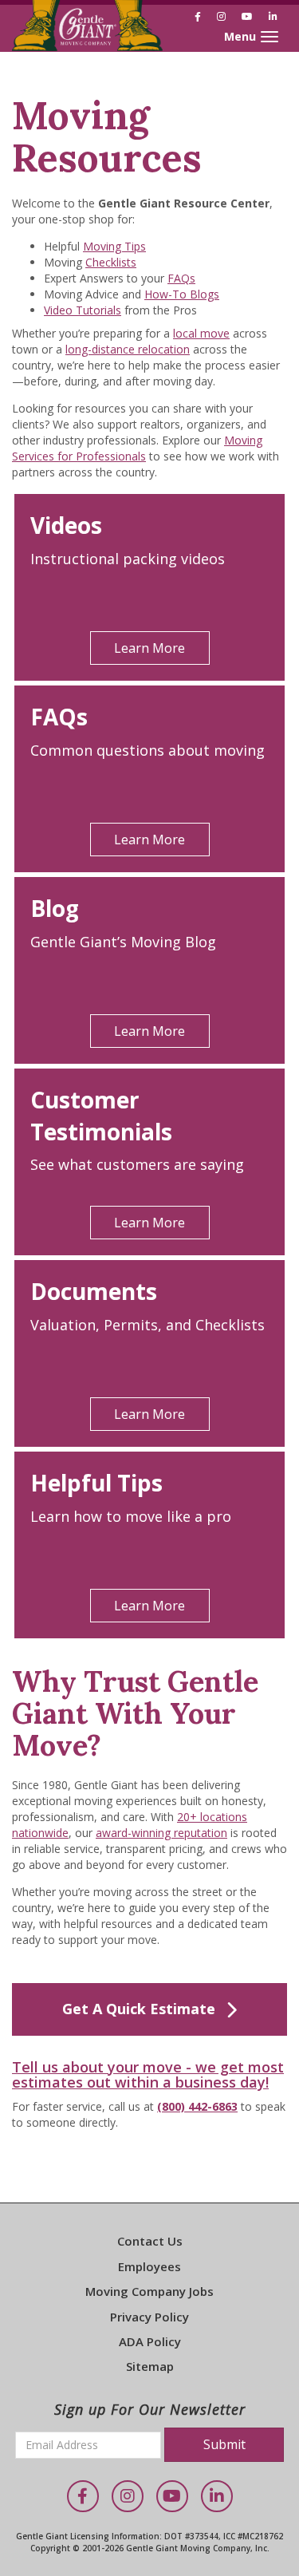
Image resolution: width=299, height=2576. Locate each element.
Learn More (149, 648)
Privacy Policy (149, 2317)
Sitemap (150, 2366)
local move (201, 333)
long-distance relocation (128, 349)
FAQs (181, 278)
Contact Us (150, 2241)
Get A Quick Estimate (139, 2009)
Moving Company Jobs (149, 2291)
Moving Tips (114, 246)
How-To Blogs (182, 294)
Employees (149, 2266)
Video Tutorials (83, 310)
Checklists (111, 262)
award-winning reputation (161, 1833)
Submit (224, 2444)
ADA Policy (150, 2341)
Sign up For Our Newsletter (150, 2409)
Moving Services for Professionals (137, 448)
